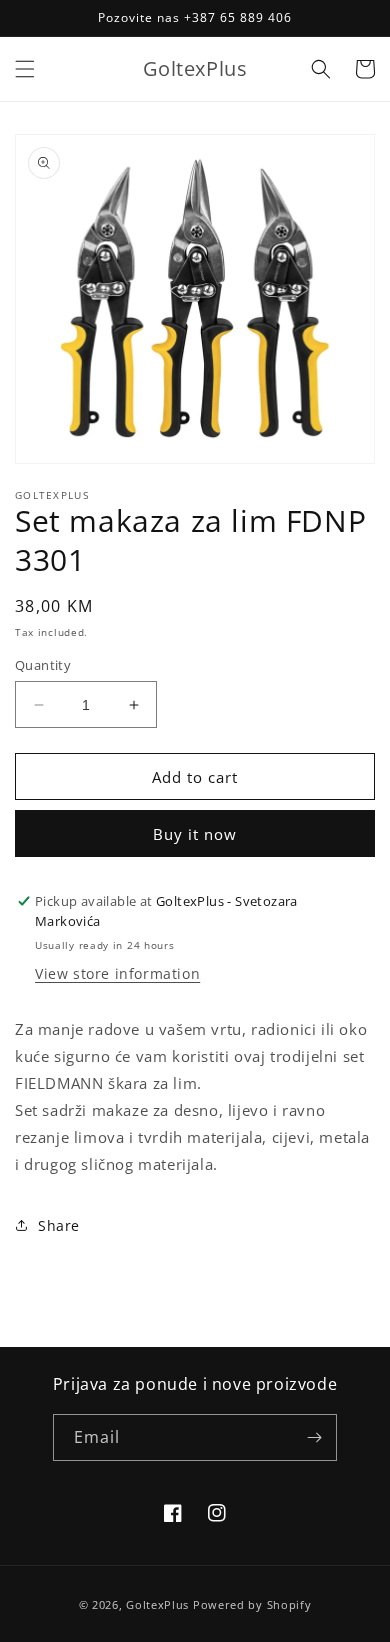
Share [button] (59, 1225)
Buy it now (195, 834)
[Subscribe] (314, 1437)
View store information (117, 973)
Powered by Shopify (252, 1604)
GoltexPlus (157, 1604)
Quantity (43, 665)
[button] (25, 69)
